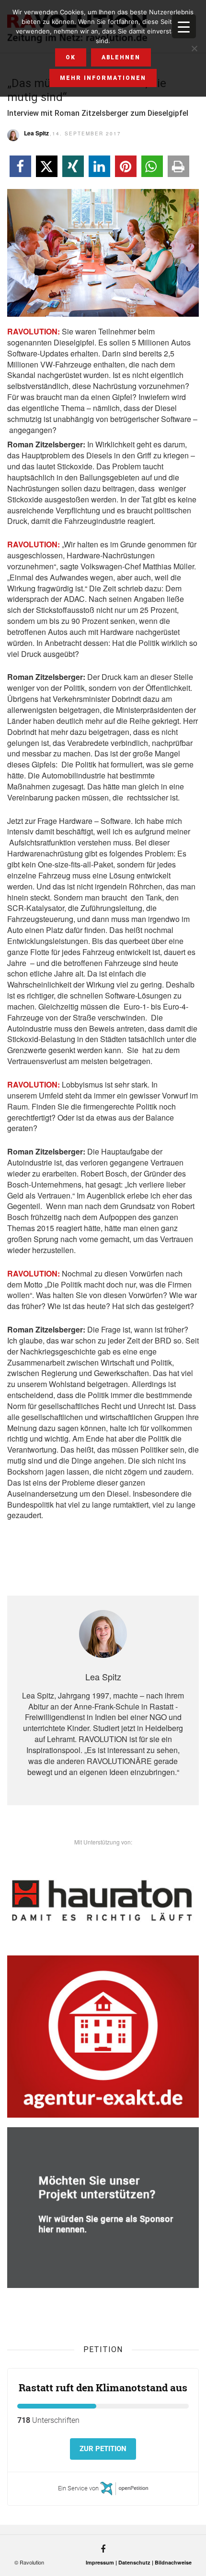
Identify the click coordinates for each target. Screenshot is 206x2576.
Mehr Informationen (103, 78)
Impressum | (102, 2562)
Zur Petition (103, 2449)
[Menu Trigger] (184, 26)
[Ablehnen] (194, 48)
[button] (20, 166)
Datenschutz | (137, 2562)
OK (71, 57)
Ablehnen (121, 57)
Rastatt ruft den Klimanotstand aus (103, 2387)
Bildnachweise (173, 2562)
